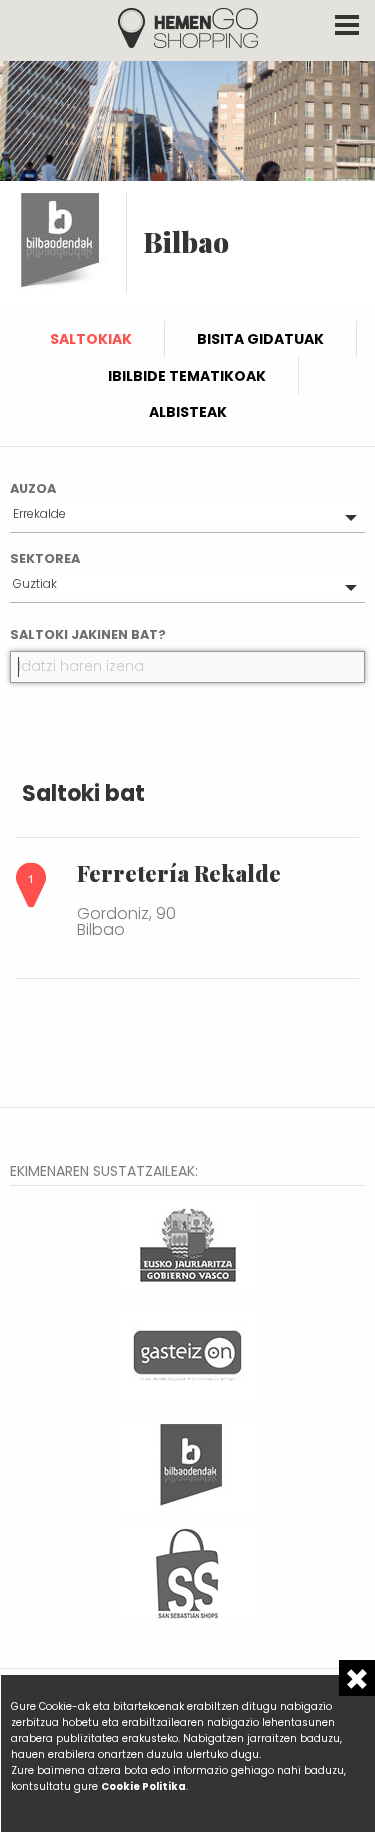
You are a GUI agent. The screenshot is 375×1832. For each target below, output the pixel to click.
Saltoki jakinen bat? (88, 634)
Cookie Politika (143, 1786)
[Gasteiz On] (188, 1353)
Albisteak (188, 412)
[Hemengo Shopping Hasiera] (188, 26)
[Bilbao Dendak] (188, 1462)
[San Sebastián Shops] (188, 1571)
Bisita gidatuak (260, 339)
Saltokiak (91, 339)
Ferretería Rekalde (179, 873)
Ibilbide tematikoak (187, 376)
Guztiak (35, 583)
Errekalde (39, 513)
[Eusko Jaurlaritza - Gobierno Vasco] (188, 1244)
